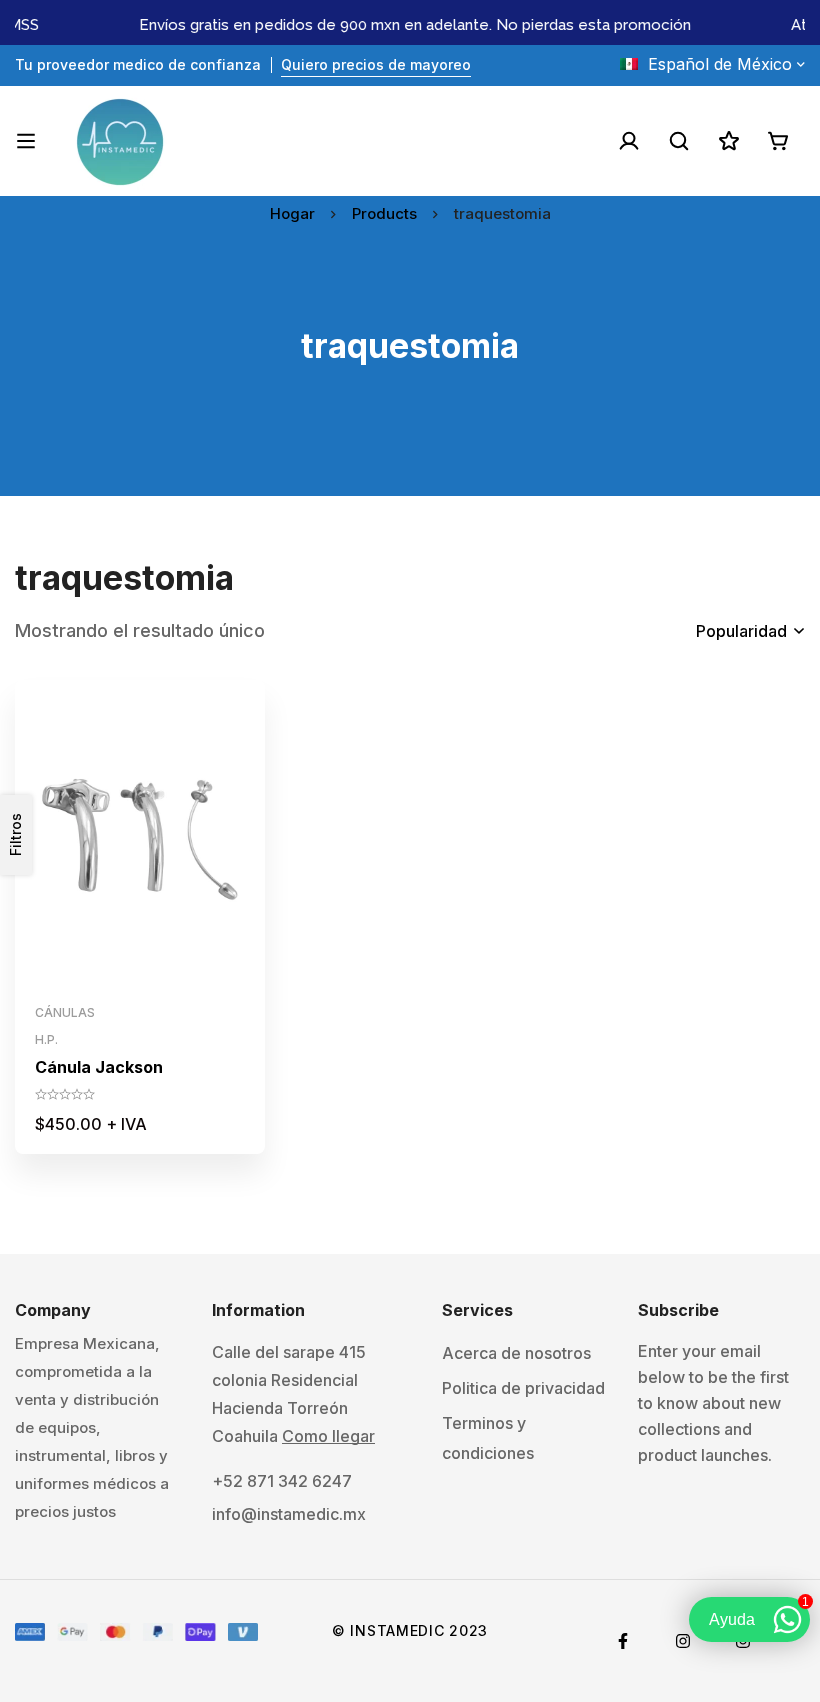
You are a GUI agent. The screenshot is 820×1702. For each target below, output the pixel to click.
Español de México (720, 64)
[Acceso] (629, 141)
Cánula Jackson (99, 1067)
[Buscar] (679, 141)
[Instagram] (683, 1641)
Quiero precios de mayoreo (376, 64)
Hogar (292, 213)
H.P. (46, 1039)
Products (384, 213)
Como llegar (328, 1436)
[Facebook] (623, 1641)
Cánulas (65, 1012)
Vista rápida (185, 972)
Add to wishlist (140, 972)
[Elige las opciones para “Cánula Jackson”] (95, 972)
